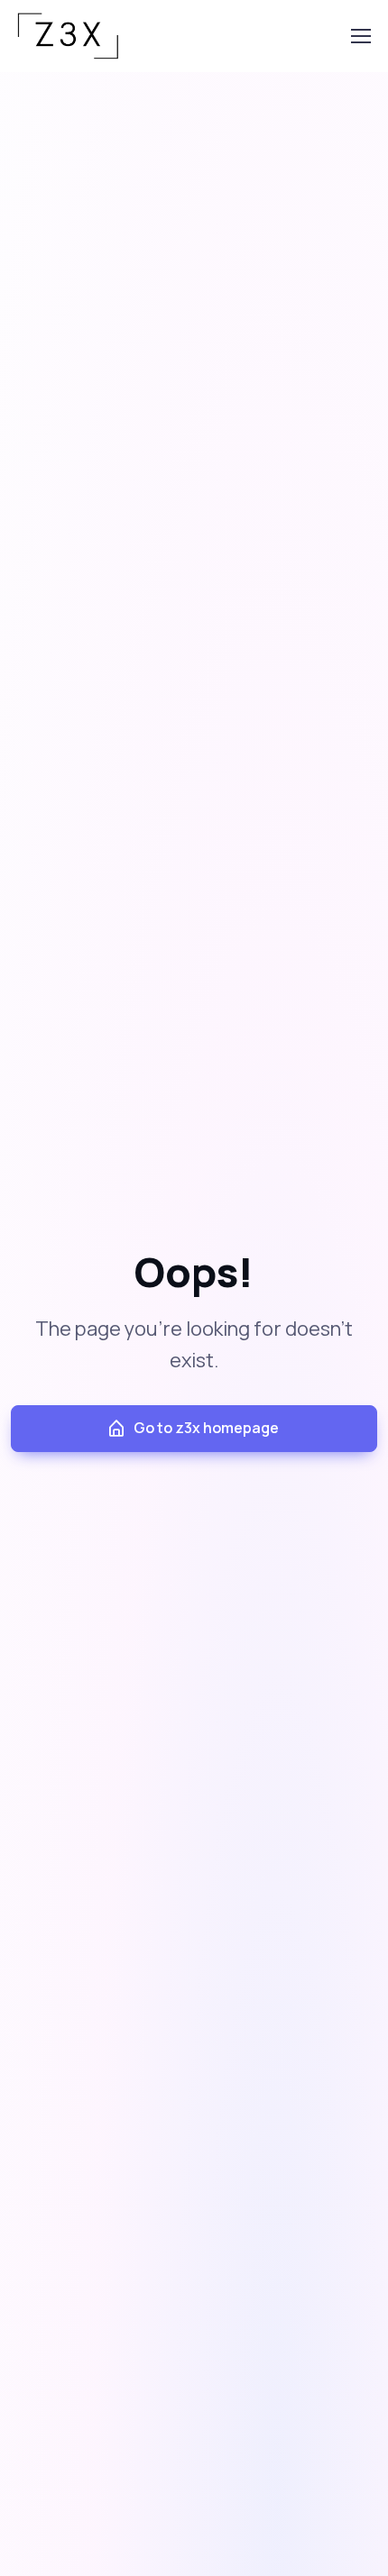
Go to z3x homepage (206, 1428)
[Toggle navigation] (360, 36)
